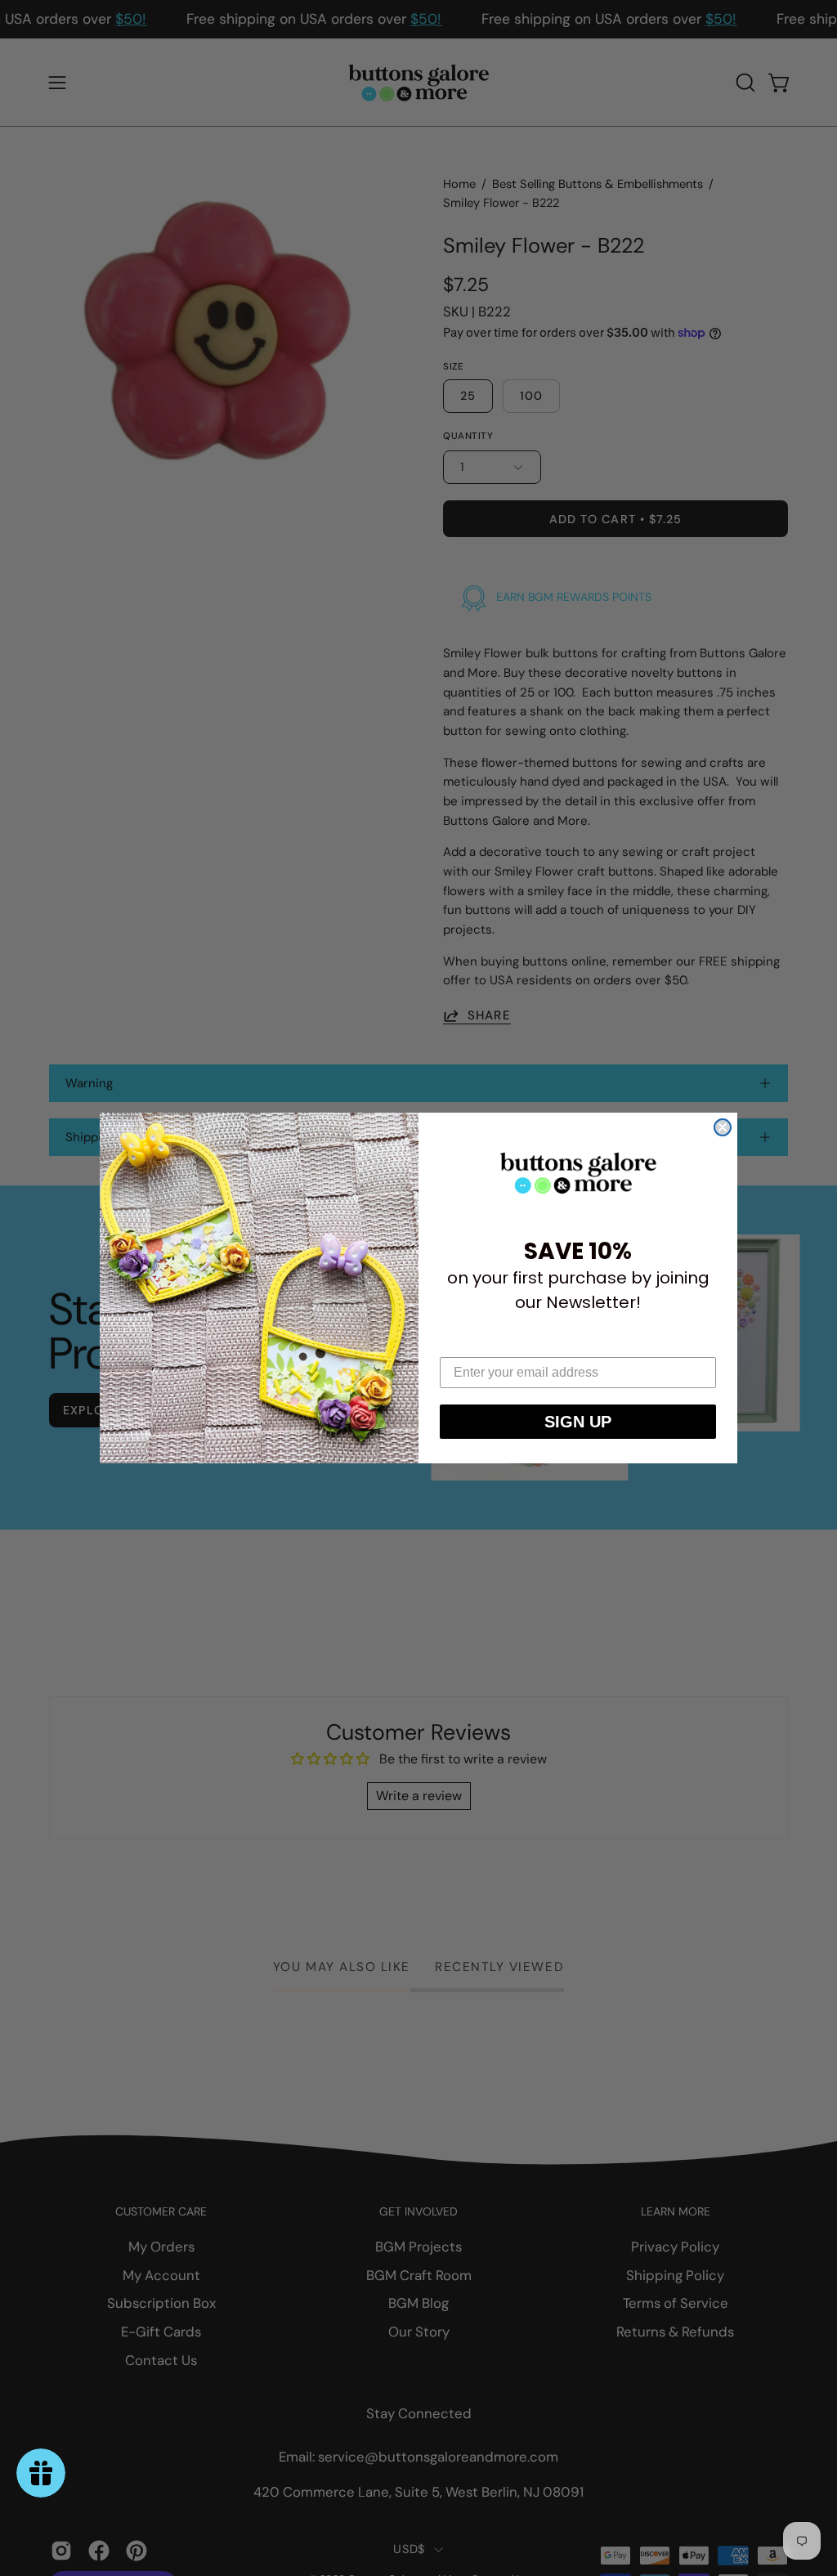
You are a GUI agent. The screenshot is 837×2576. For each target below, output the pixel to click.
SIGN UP (578, 1422)
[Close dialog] (723, 1127)
